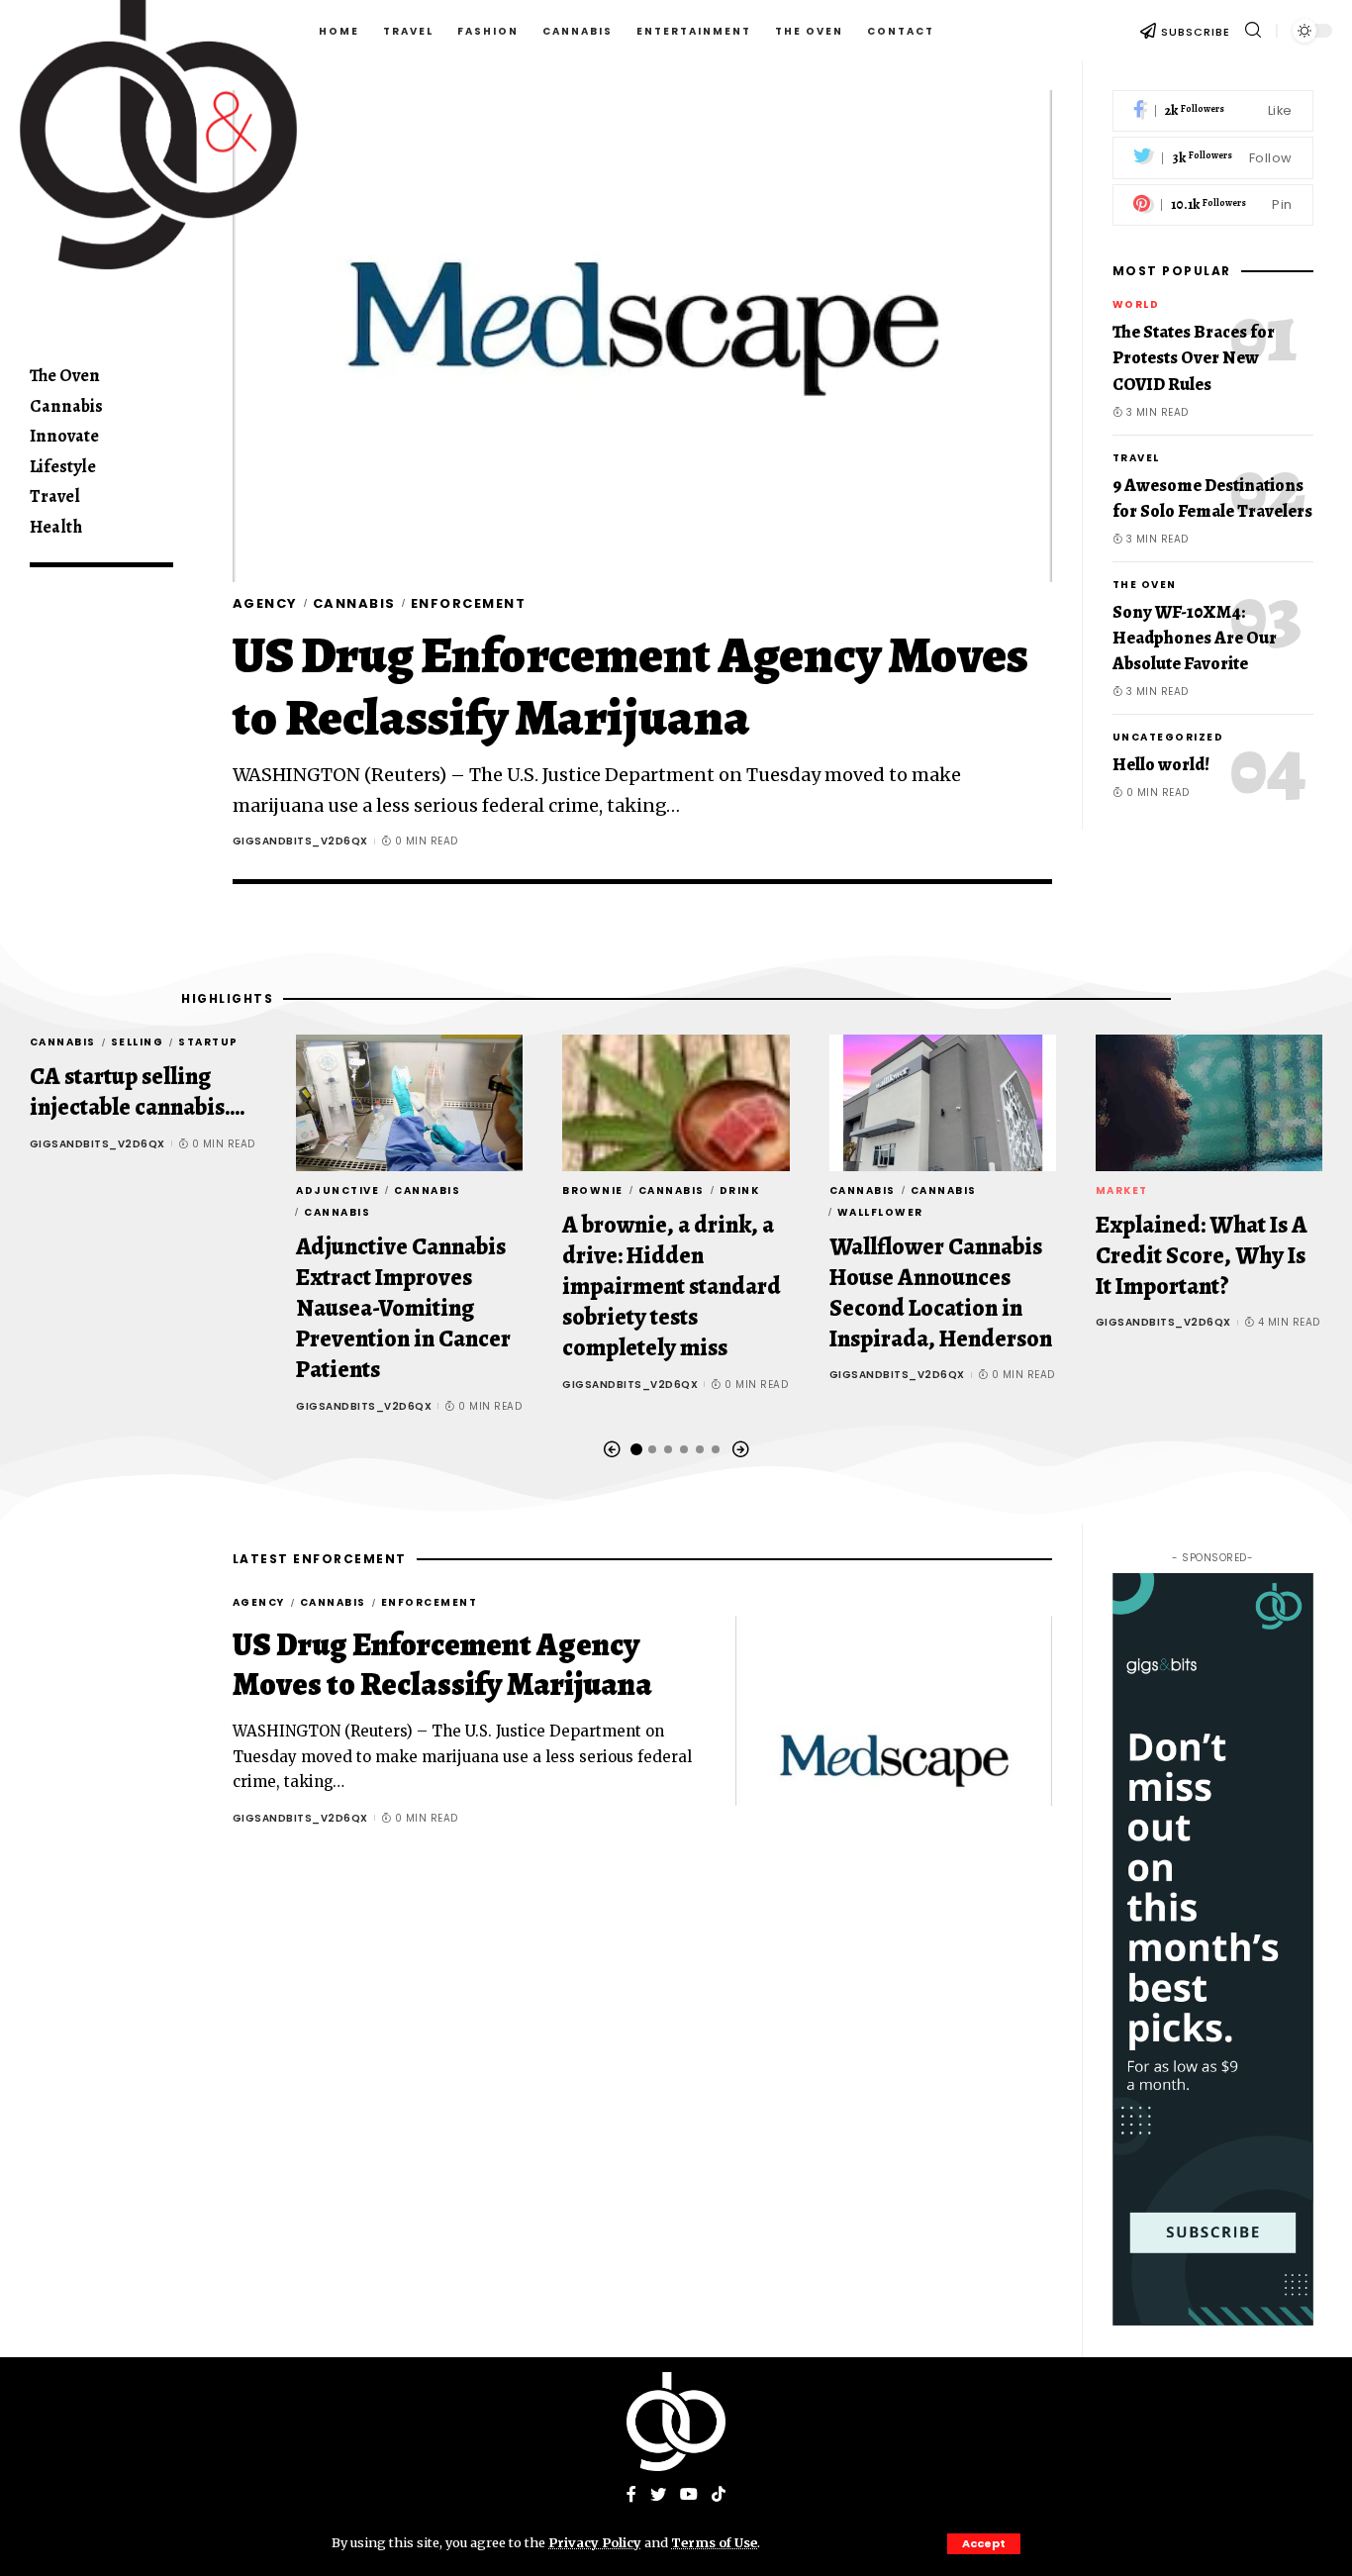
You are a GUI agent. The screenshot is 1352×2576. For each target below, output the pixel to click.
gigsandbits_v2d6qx (300, 841)
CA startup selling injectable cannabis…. (138, 1091)
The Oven (1145, 585)
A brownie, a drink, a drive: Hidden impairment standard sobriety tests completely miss (672, 1287)
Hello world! (1161, 764)
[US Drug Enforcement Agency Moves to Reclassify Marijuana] (642, 336)
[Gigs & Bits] (676, 2422)
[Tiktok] (719, 2495)
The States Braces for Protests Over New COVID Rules (1194, 358)
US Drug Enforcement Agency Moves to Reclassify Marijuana (630, 686)
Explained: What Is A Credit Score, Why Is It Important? (1202, 1255)
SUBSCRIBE (1196, 32)
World (1136, 305)
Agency (265, 603)
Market (1122, 1190)
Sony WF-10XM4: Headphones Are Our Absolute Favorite (1195, 638)
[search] (1253, 30)
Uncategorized (1168, 737)
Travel (1136, 458)
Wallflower (880, 1212)
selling (138, 1042)
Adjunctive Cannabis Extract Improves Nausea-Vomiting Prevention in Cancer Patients (403, 1308)
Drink (740, 1190)
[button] (612, 1450)
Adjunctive (338, 1190)
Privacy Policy (595, 2542)
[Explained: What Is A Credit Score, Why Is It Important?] (1209, 1103)
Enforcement (469, 603)
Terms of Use (714, 2542)
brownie (593, 1190)
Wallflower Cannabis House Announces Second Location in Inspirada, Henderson (941, 1293)
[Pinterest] (1213, 205)
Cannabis (354, 603)
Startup (208, 1042)
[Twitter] (1213, 159)
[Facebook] (1213, 111)
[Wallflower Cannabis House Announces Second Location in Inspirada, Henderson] (943, 1103)
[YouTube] (689, 2495)
